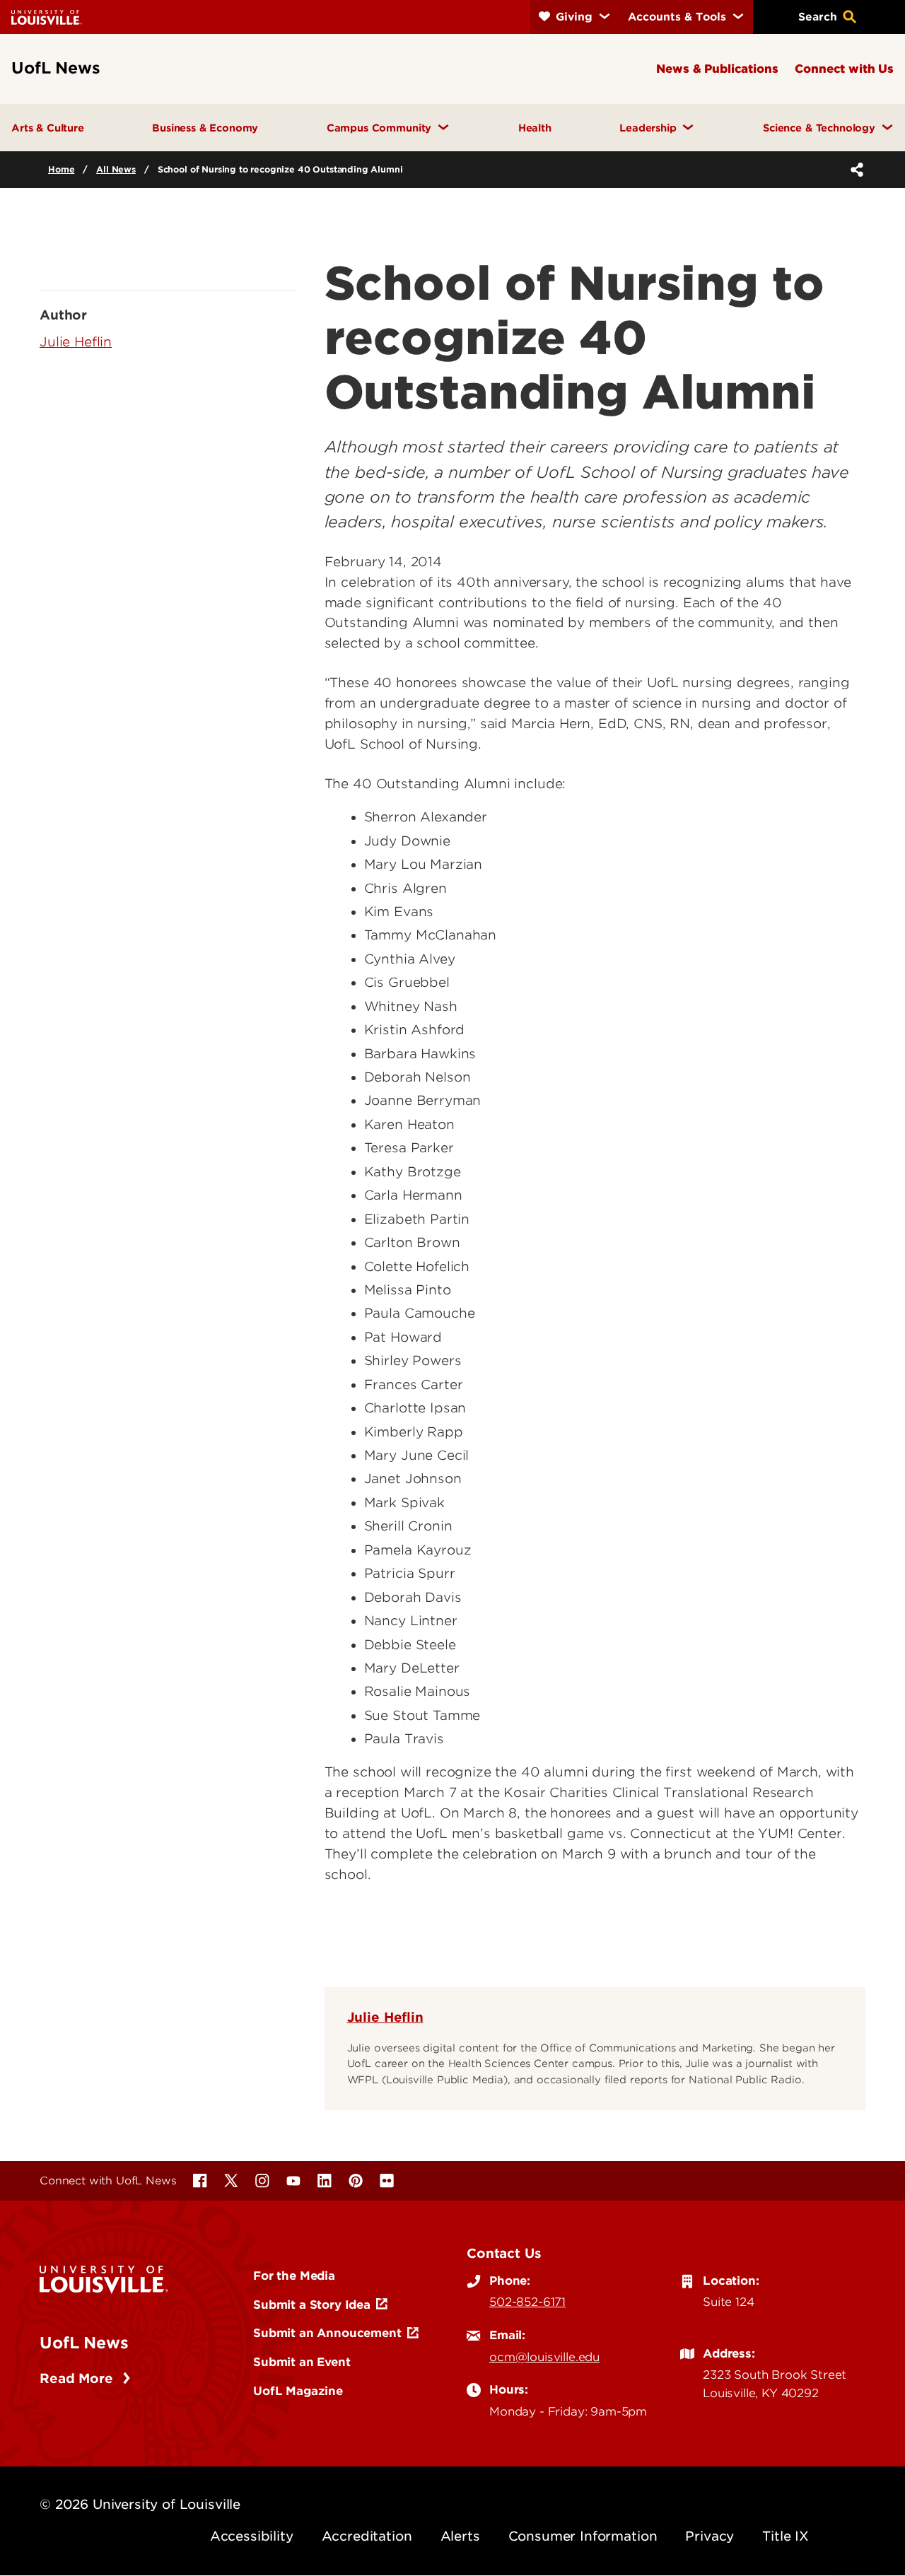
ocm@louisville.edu (544, 2357)
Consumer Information (583, 2536)
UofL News (84, 2343)
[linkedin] (325, 2181)
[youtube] (293, 2181)
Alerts (460, 2536)
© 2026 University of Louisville (140, 2504)
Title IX (786, 2536)
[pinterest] (356, 2181)
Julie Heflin (385, 2017)
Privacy (710, 2536)
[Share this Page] (854, 170)
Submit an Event (302, 2362)
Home (61, 169)
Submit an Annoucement (327, 2333)
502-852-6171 (527, 2302)
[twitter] (231, 2181)
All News (116, 169)
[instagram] (262, 2181)
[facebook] (200, 2181)
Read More (78, 2378)
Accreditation (367, 2536)
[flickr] (387, 2181)
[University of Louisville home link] (47, 17)
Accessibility (252, 2536)
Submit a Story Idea (312, 2305)
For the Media (294, 2276)
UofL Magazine (298, 2391)
